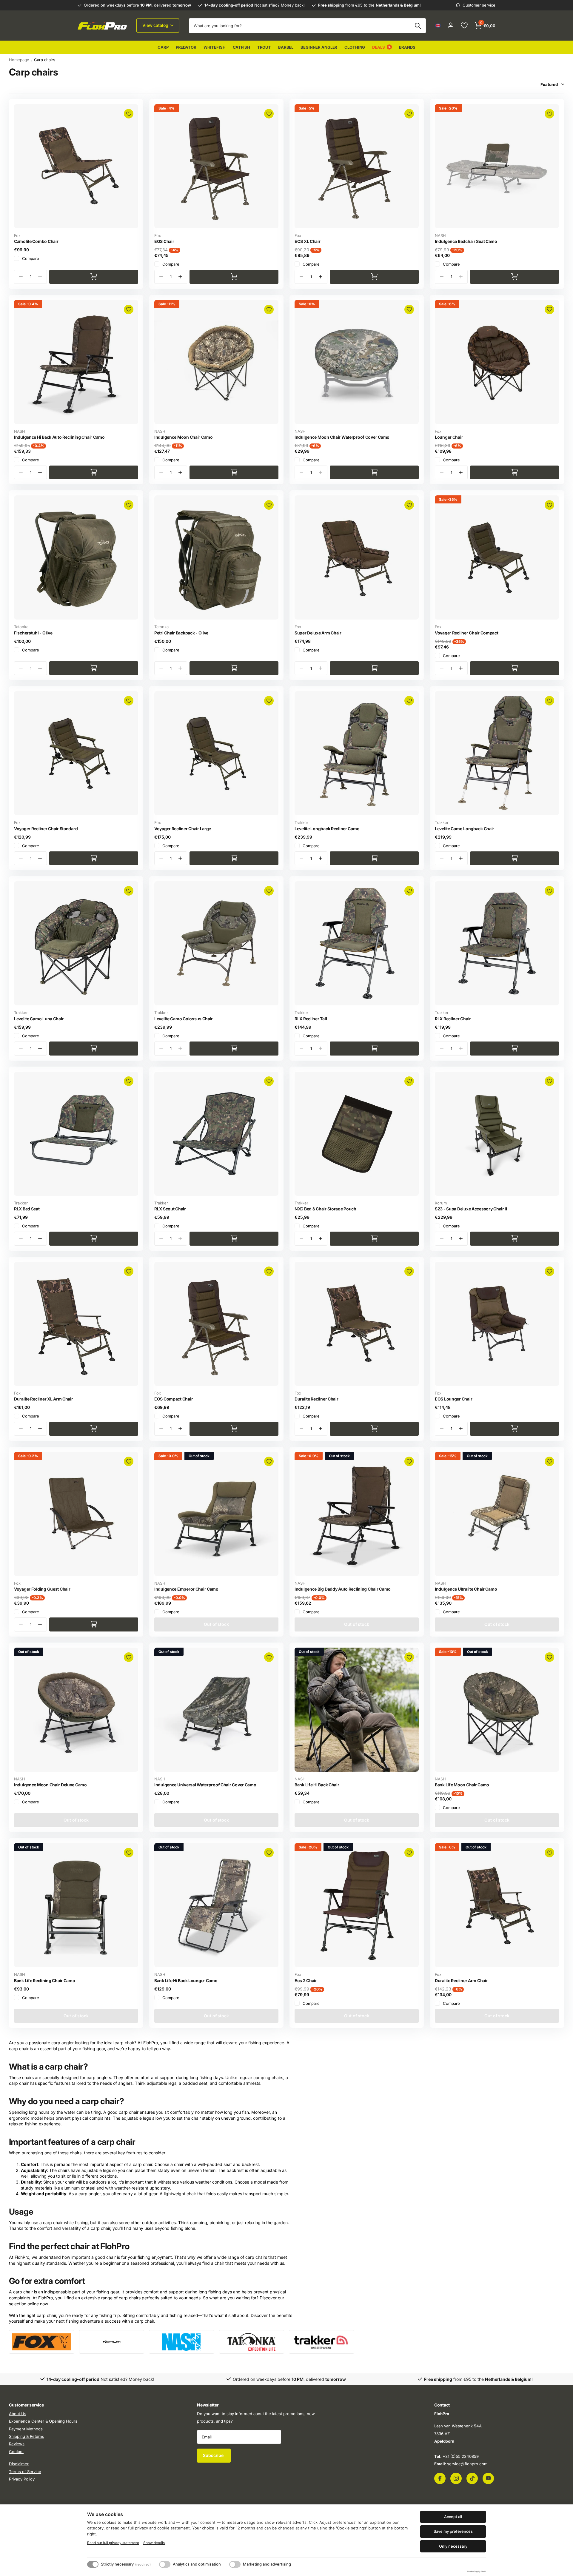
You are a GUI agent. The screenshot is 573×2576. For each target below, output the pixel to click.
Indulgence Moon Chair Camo (184, 437)
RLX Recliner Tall (311, 1019)
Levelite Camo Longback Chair (465, 829)
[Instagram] (456, 2478)
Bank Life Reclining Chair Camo (45, 1980)
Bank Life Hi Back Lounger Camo (186, 1980)
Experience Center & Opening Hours (43, 2421)
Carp (163, 47)
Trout (264, 47)
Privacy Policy (22, 2479)
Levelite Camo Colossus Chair (184, 1019)
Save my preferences (453, 2531)
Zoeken (418, 26)
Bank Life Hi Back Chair (317, 1785)
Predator (186, 47)
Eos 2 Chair (306, 1980)
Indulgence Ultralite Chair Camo (466, 1589)
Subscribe (214, 2455)
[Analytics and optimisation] (165, 2564)
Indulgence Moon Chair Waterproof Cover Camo (342, 437)
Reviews (17, 2444)
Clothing (355, 47)
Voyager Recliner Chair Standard (46, 829)
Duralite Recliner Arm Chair (461, 1980)
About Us (18, 2414)
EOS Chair (164, 241)
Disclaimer (19, 2464)
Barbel (286, 47)
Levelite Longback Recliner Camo (327, 829)
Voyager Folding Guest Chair (42, 1589)
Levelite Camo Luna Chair (39, 1019)
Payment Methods (26, 2429)
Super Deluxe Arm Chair (318, 633)
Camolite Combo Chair (36, 241)
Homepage (19, 60)
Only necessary (453, 2546)
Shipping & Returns (27, 2436)
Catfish (241, 47)
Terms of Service (25, 2471)
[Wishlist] (464, 26)
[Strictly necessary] (93, 2564)
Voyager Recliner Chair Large (183, 829)
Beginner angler (319, 47)
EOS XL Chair (308, 241)
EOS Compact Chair (174, 1399)
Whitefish (215, 47)
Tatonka (21, 627)
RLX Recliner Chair (453, 1019)
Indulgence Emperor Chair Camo (186, 1589)
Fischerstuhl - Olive (33, 633)
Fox (17, 235)
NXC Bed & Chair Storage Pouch (325, 1209)
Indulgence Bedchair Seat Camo (466, 241)
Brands (407, 47)
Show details (154, 2543)
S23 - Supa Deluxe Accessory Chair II (471, 1209)
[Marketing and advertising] (235, 2564)
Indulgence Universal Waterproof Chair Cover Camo (205, 1785)
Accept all (453, 2517)
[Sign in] (450, 26)
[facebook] (440, 2478)
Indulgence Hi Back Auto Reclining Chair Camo (59, 437)
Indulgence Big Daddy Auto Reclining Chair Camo (343, 1589)
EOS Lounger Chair (453, 1399)
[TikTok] (472, 2478)
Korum (441, 1203)
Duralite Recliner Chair (316, 1399)
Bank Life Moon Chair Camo (462, 1785)
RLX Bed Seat (27, 1209)
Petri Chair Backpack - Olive (181, 633)
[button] (180, 277)
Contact (16, 2452)
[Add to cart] (94, 277)
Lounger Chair (449, 437)
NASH (440, 235)
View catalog (156, 25)
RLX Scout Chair (170, 1209)
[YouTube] (488, 2478)
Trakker (301, 822)
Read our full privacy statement (113, 2543)
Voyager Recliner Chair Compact (467, 633)
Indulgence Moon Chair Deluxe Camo (50, 1785)
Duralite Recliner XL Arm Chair (44, 1399)
